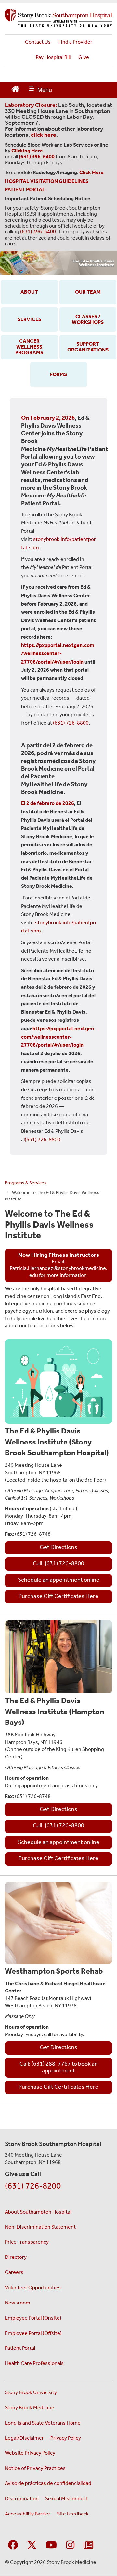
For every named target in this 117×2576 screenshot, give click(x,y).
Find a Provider (75, 42)
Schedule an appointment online (59, 1580)
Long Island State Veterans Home (43, 2423)
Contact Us (38, 42)
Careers (14, 2272)
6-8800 (75, 1825)
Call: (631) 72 (49, 1825)
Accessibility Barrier (28, 2514)
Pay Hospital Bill (53, 57)
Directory (16, 2257)
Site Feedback (73, 2514)
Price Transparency (27, 2242)
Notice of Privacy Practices (35, 2468)
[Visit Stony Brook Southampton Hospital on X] (32, 2545)
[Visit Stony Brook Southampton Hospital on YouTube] (51, 2545)
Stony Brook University (31, 2392)
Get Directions (58, 1547)
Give (84, 57)
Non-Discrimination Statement (40, 2227)
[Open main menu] (40, 90)
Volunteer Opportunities (33, 2287)
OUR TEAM (88, 292)
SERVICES (29, 319)
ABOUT (29, 292)
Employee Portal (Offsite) (33, 2333)
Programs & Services (26, 1183)
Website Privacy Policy (30, 2453)
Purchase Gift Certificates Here (58, 1596)
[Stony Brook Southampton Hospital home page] (58, 18)
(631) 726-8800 (71, 723)
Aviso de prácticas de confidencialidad (48, 2483)
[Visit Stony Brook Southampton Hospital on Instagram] (70, 2545)
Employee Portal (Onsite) (33, 2318)
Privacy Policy (66, 2438)
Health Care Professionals (34, 2363)
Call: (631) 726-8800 (58, 1563)
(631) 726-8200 (33, 2186)
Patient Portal (20, 2348)
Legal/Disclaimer (24, 2438)
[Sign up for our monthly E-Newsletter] (88, 2545)
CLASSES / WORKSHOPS (88, 319)
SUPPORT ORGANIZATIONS (88, 347)
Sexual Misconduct (67, 2498)
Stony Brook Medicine (30, 2408)
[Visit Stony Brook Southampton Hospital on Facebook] (13, 2545)
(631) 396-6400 (38, 232)
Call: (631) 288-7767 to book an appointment (59, 2067)
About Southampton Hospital (38, 2212)
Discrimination (22, 2498)
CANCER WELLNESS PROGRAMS (29, 347)
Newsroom (18, 2303)
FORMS (58, 374)
